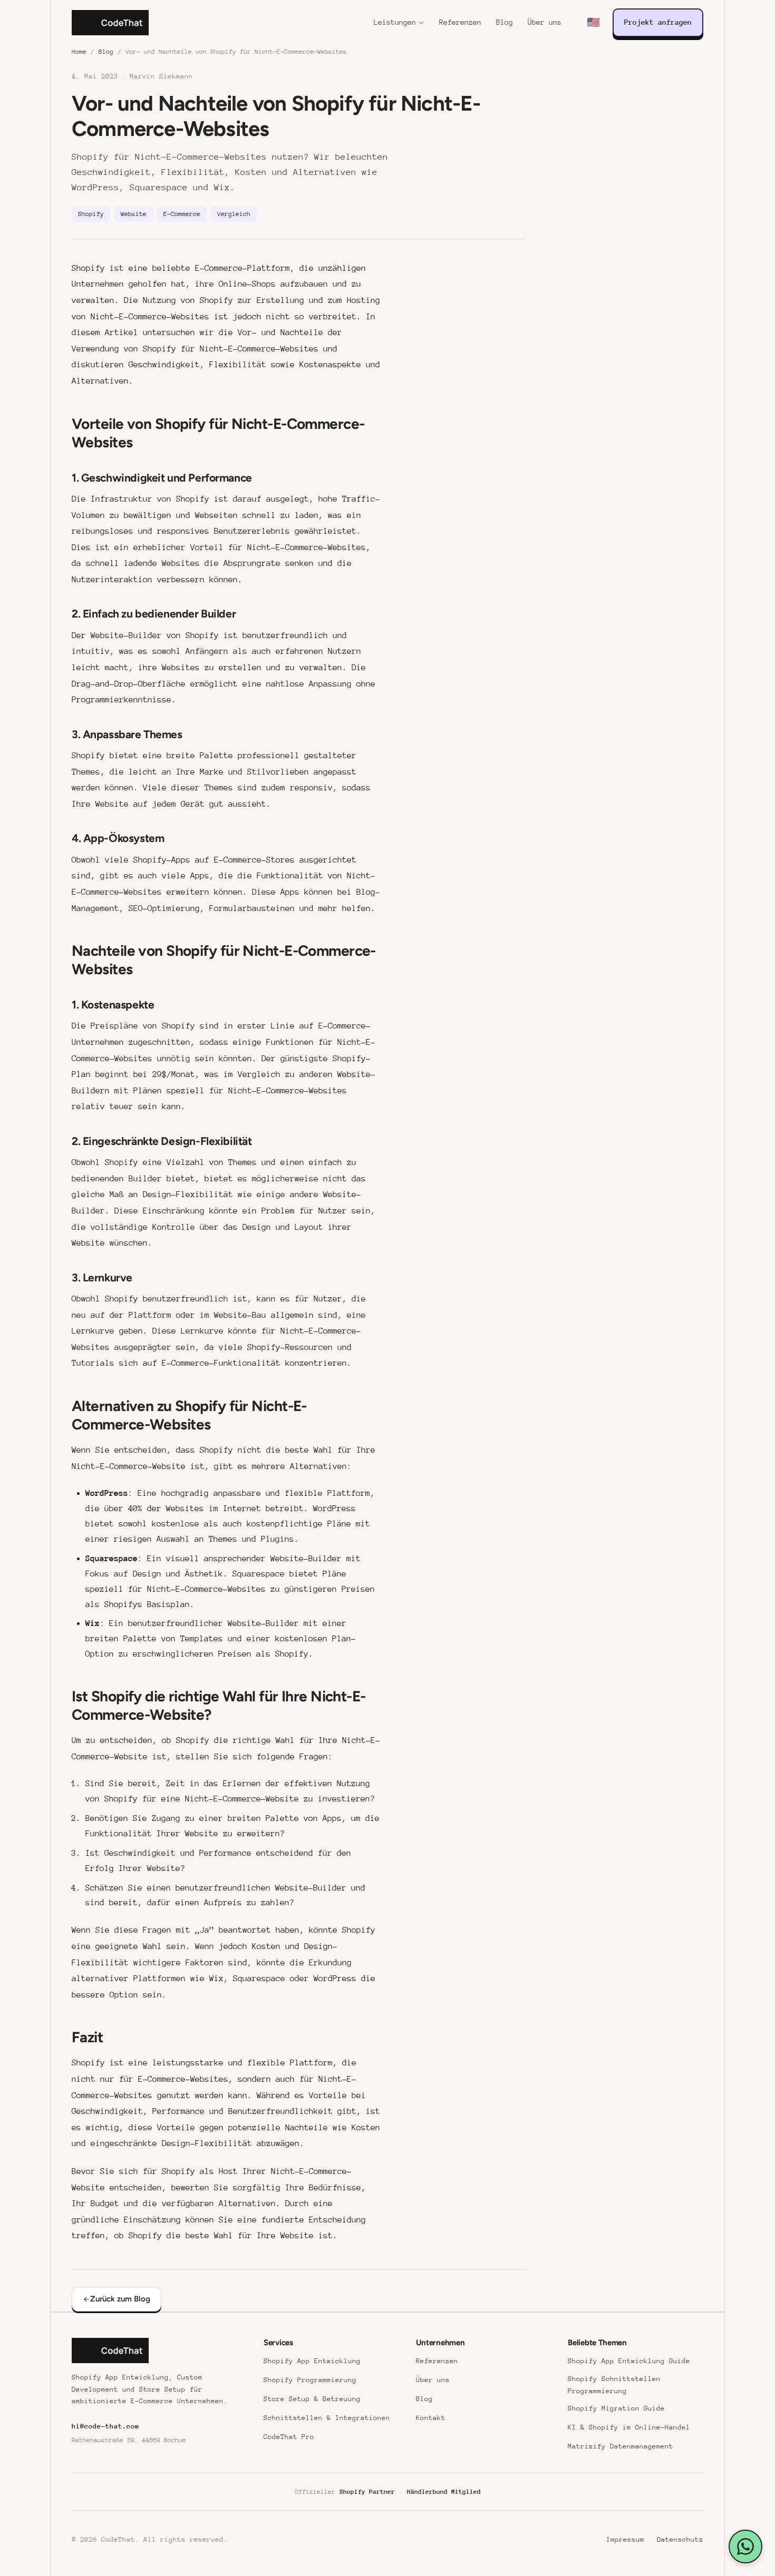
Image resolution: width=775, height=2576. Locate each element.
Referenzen (460, 22)
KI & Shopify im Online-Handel (629, 2427)
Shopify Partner (367, 2492)
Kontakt (431, 2418)
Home (79, 52)
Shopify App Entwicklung (312, 2361)
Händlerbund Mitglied (444, 2492)
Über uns (545, 22)
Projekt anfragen (658, 22)
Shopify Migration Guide (616, 2408)
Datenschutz (680, 2539)
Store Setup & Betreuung (312, 2399)
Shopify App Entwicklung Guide (629, 2361)
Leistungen (395, 22)
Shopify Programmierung (310, 2380)
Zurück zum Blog (120, 2299)
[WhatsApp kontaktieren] (745, 2546)
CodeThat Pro (289, 2437)
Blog (505, 22)
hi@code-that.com (105, 2426)
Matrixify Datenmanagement (621, 2446)
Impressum (625, 2539)
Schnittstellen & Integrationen (327, 2418)
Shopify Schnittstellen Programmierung (614, 2385)
